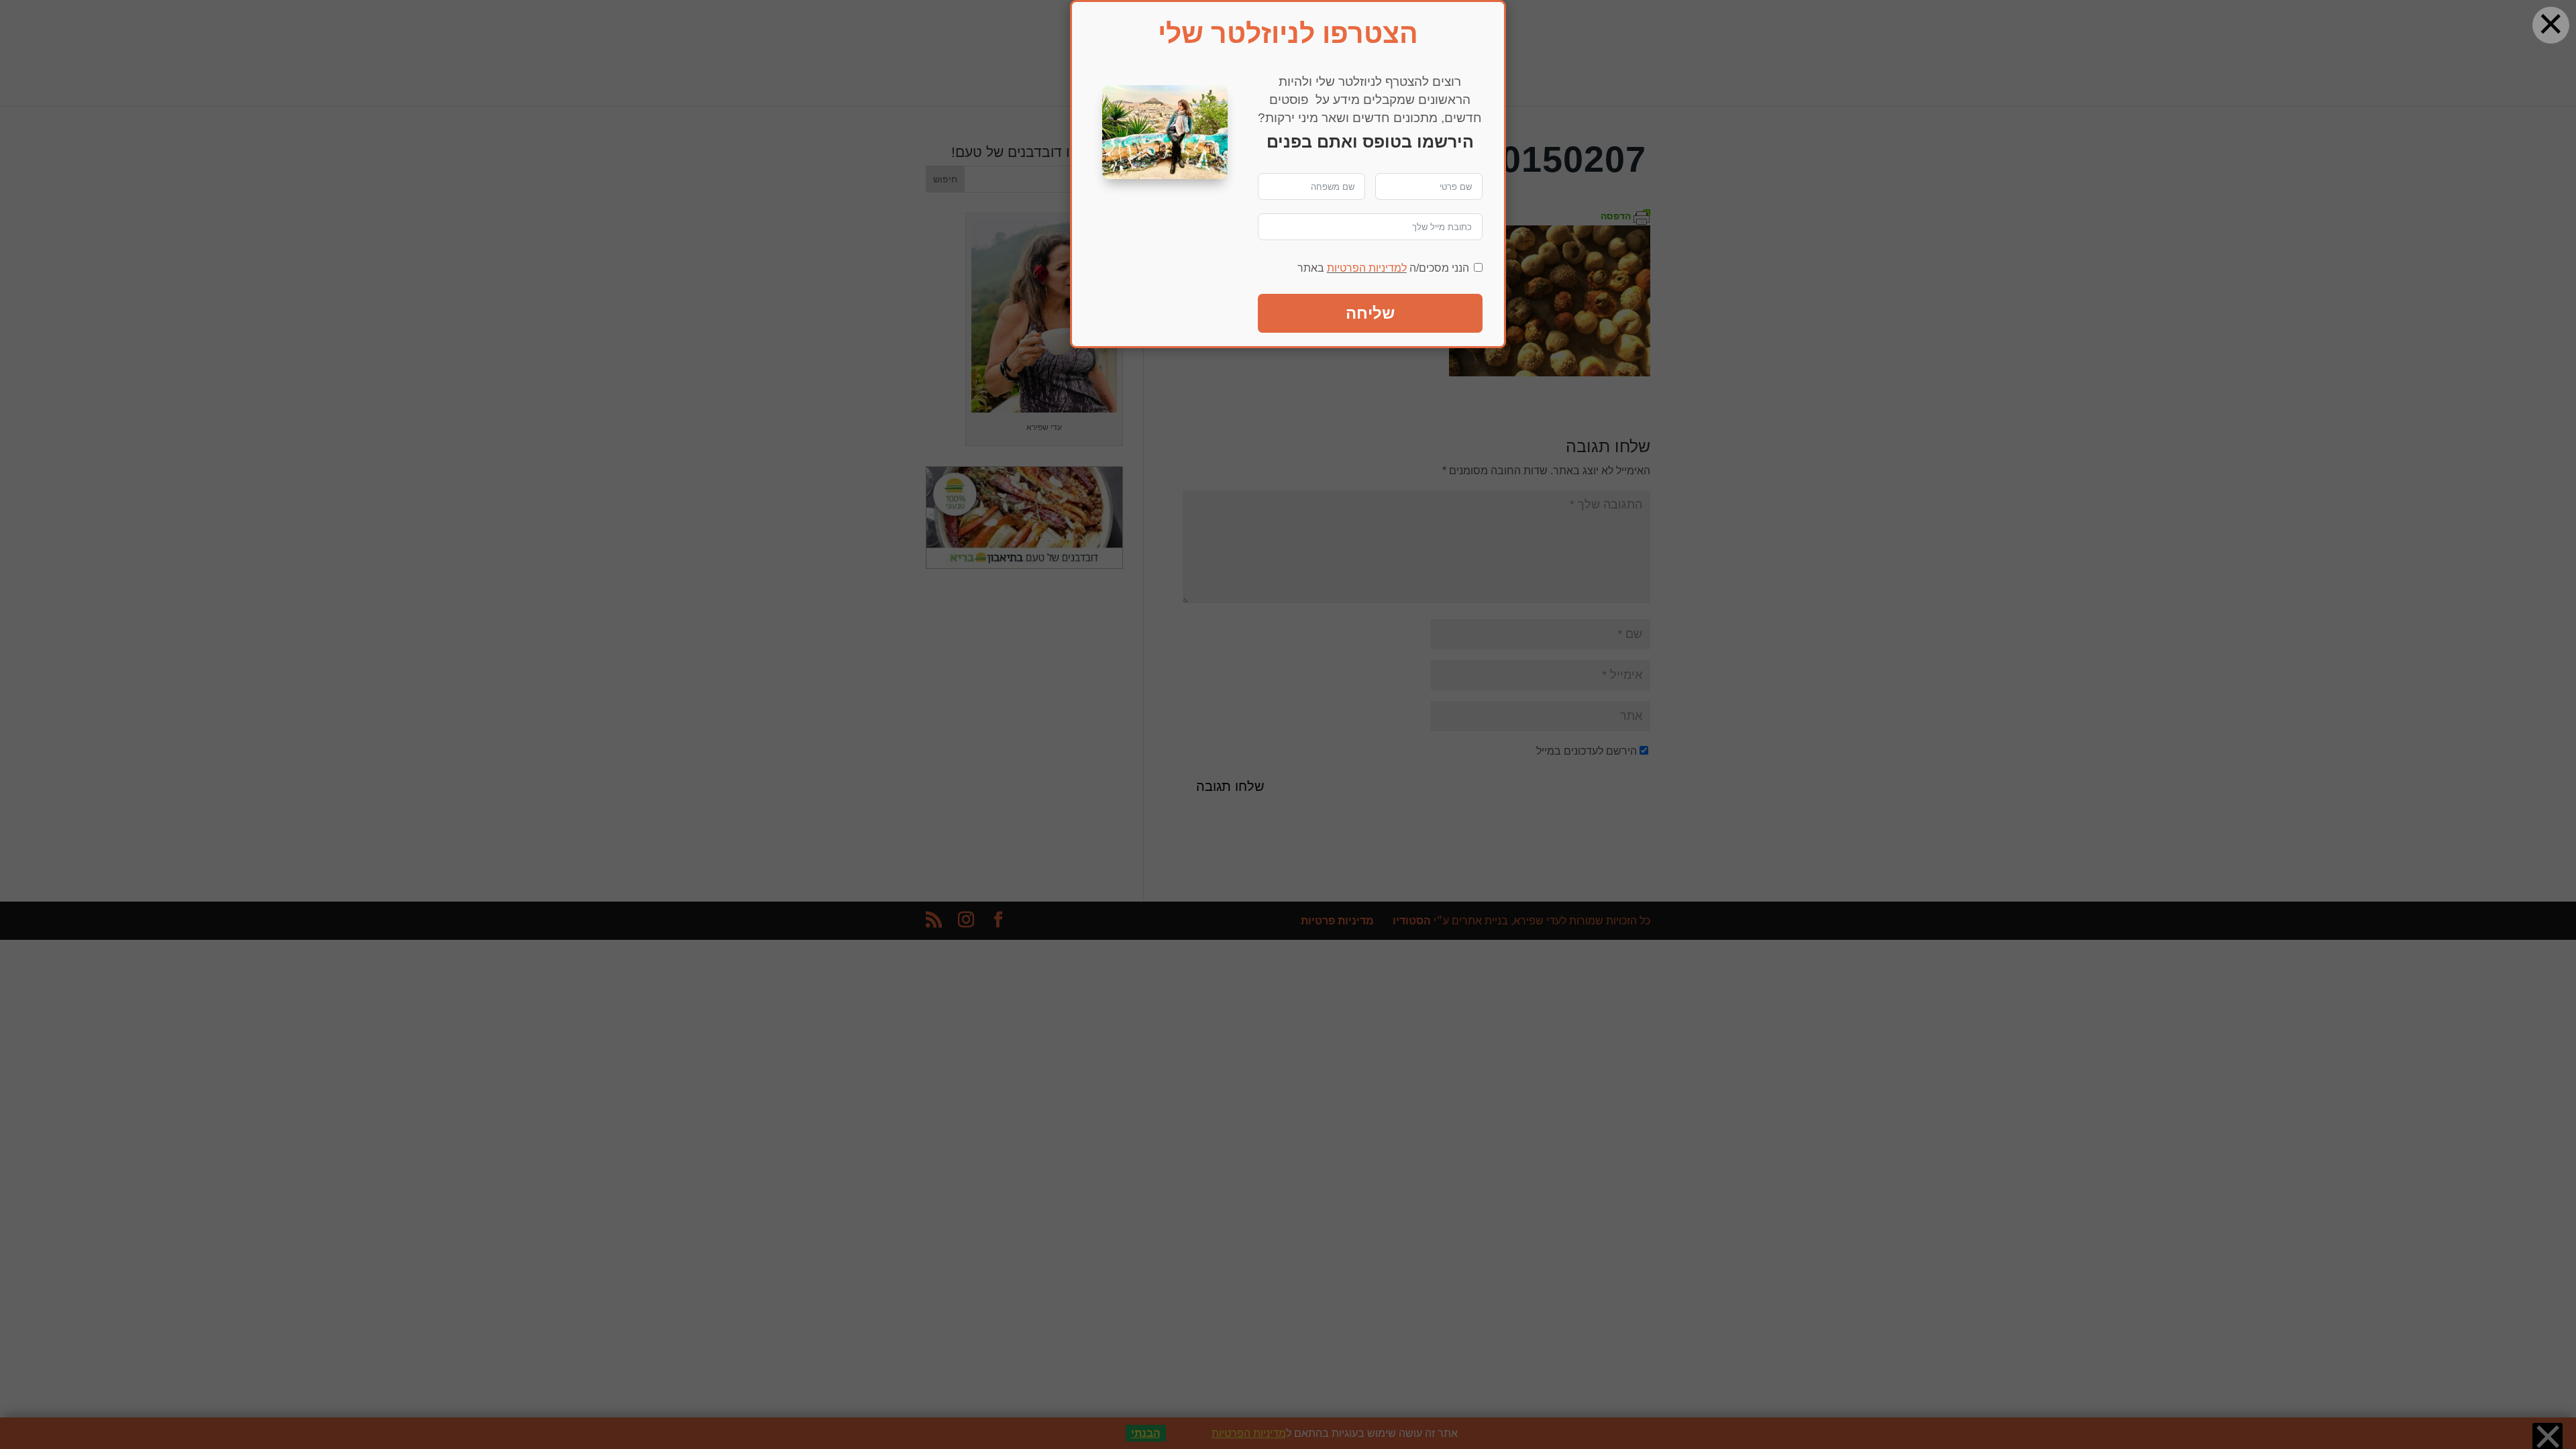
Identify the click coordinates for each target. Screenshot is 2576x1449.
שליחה (1370, 313)
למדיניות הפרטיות (1367, 268)
